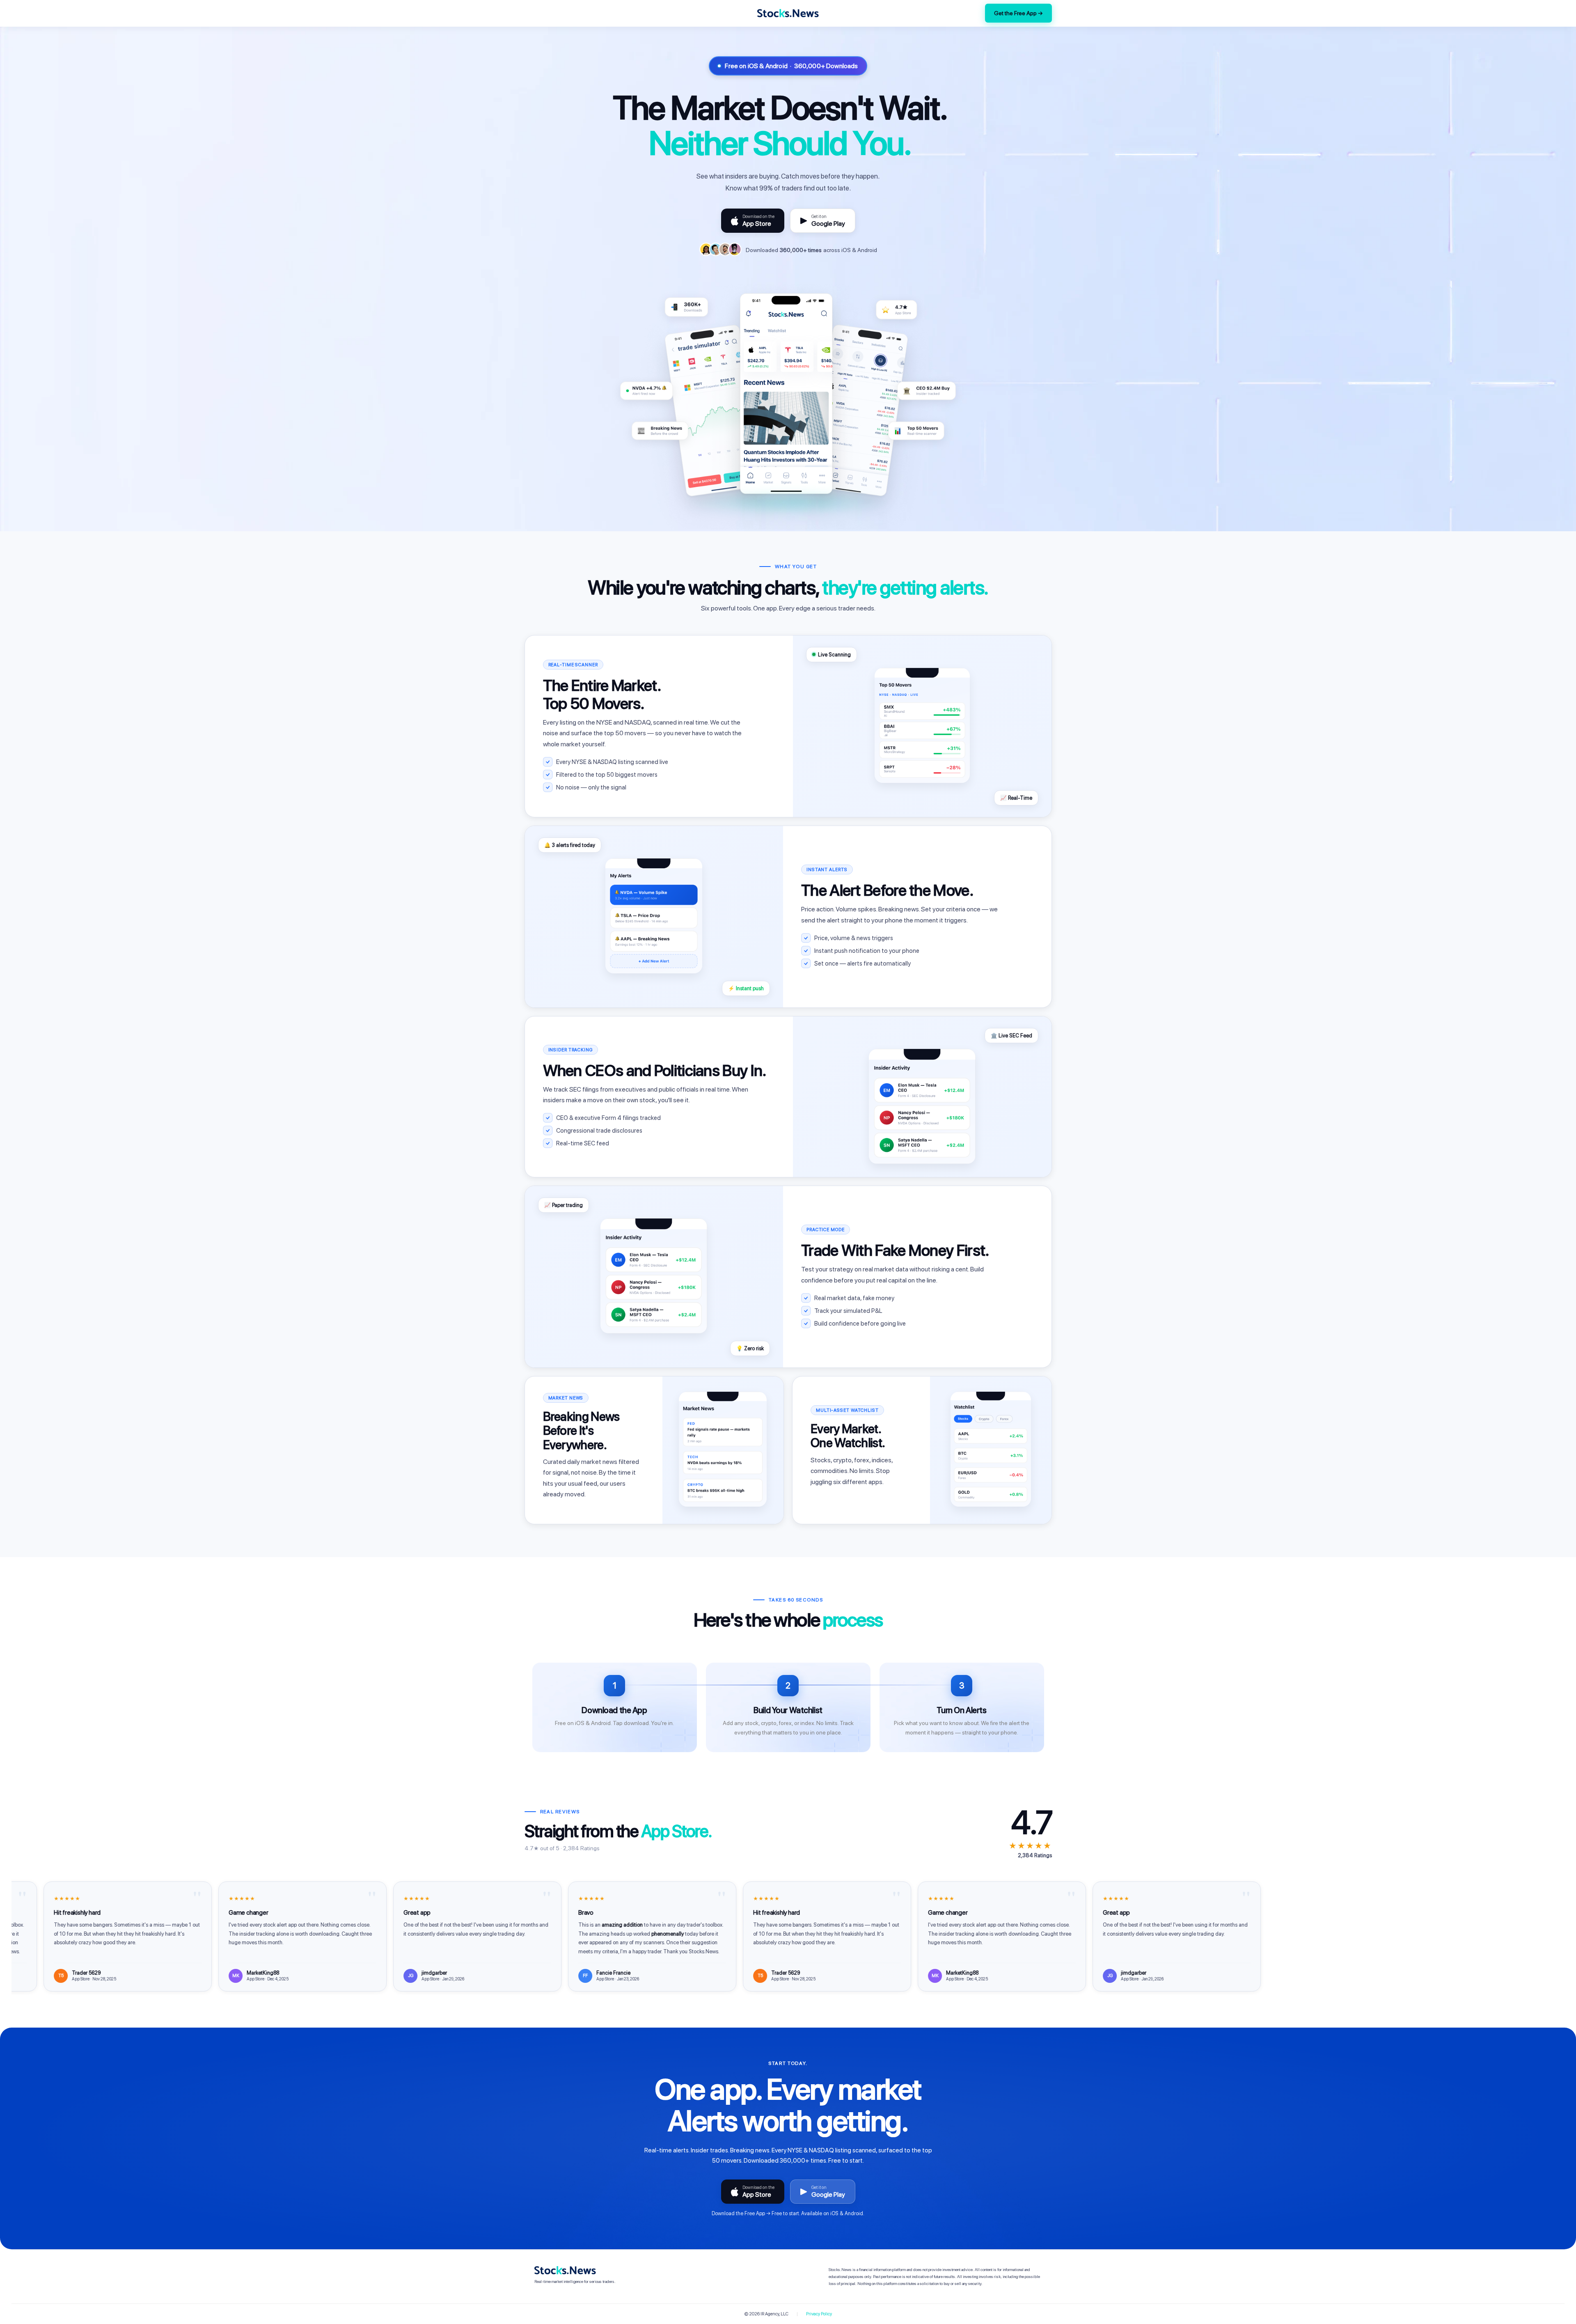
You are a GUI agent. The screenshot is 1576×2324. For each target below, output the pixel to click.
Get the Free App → (1018, 13)
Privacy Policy (819, 2314)
